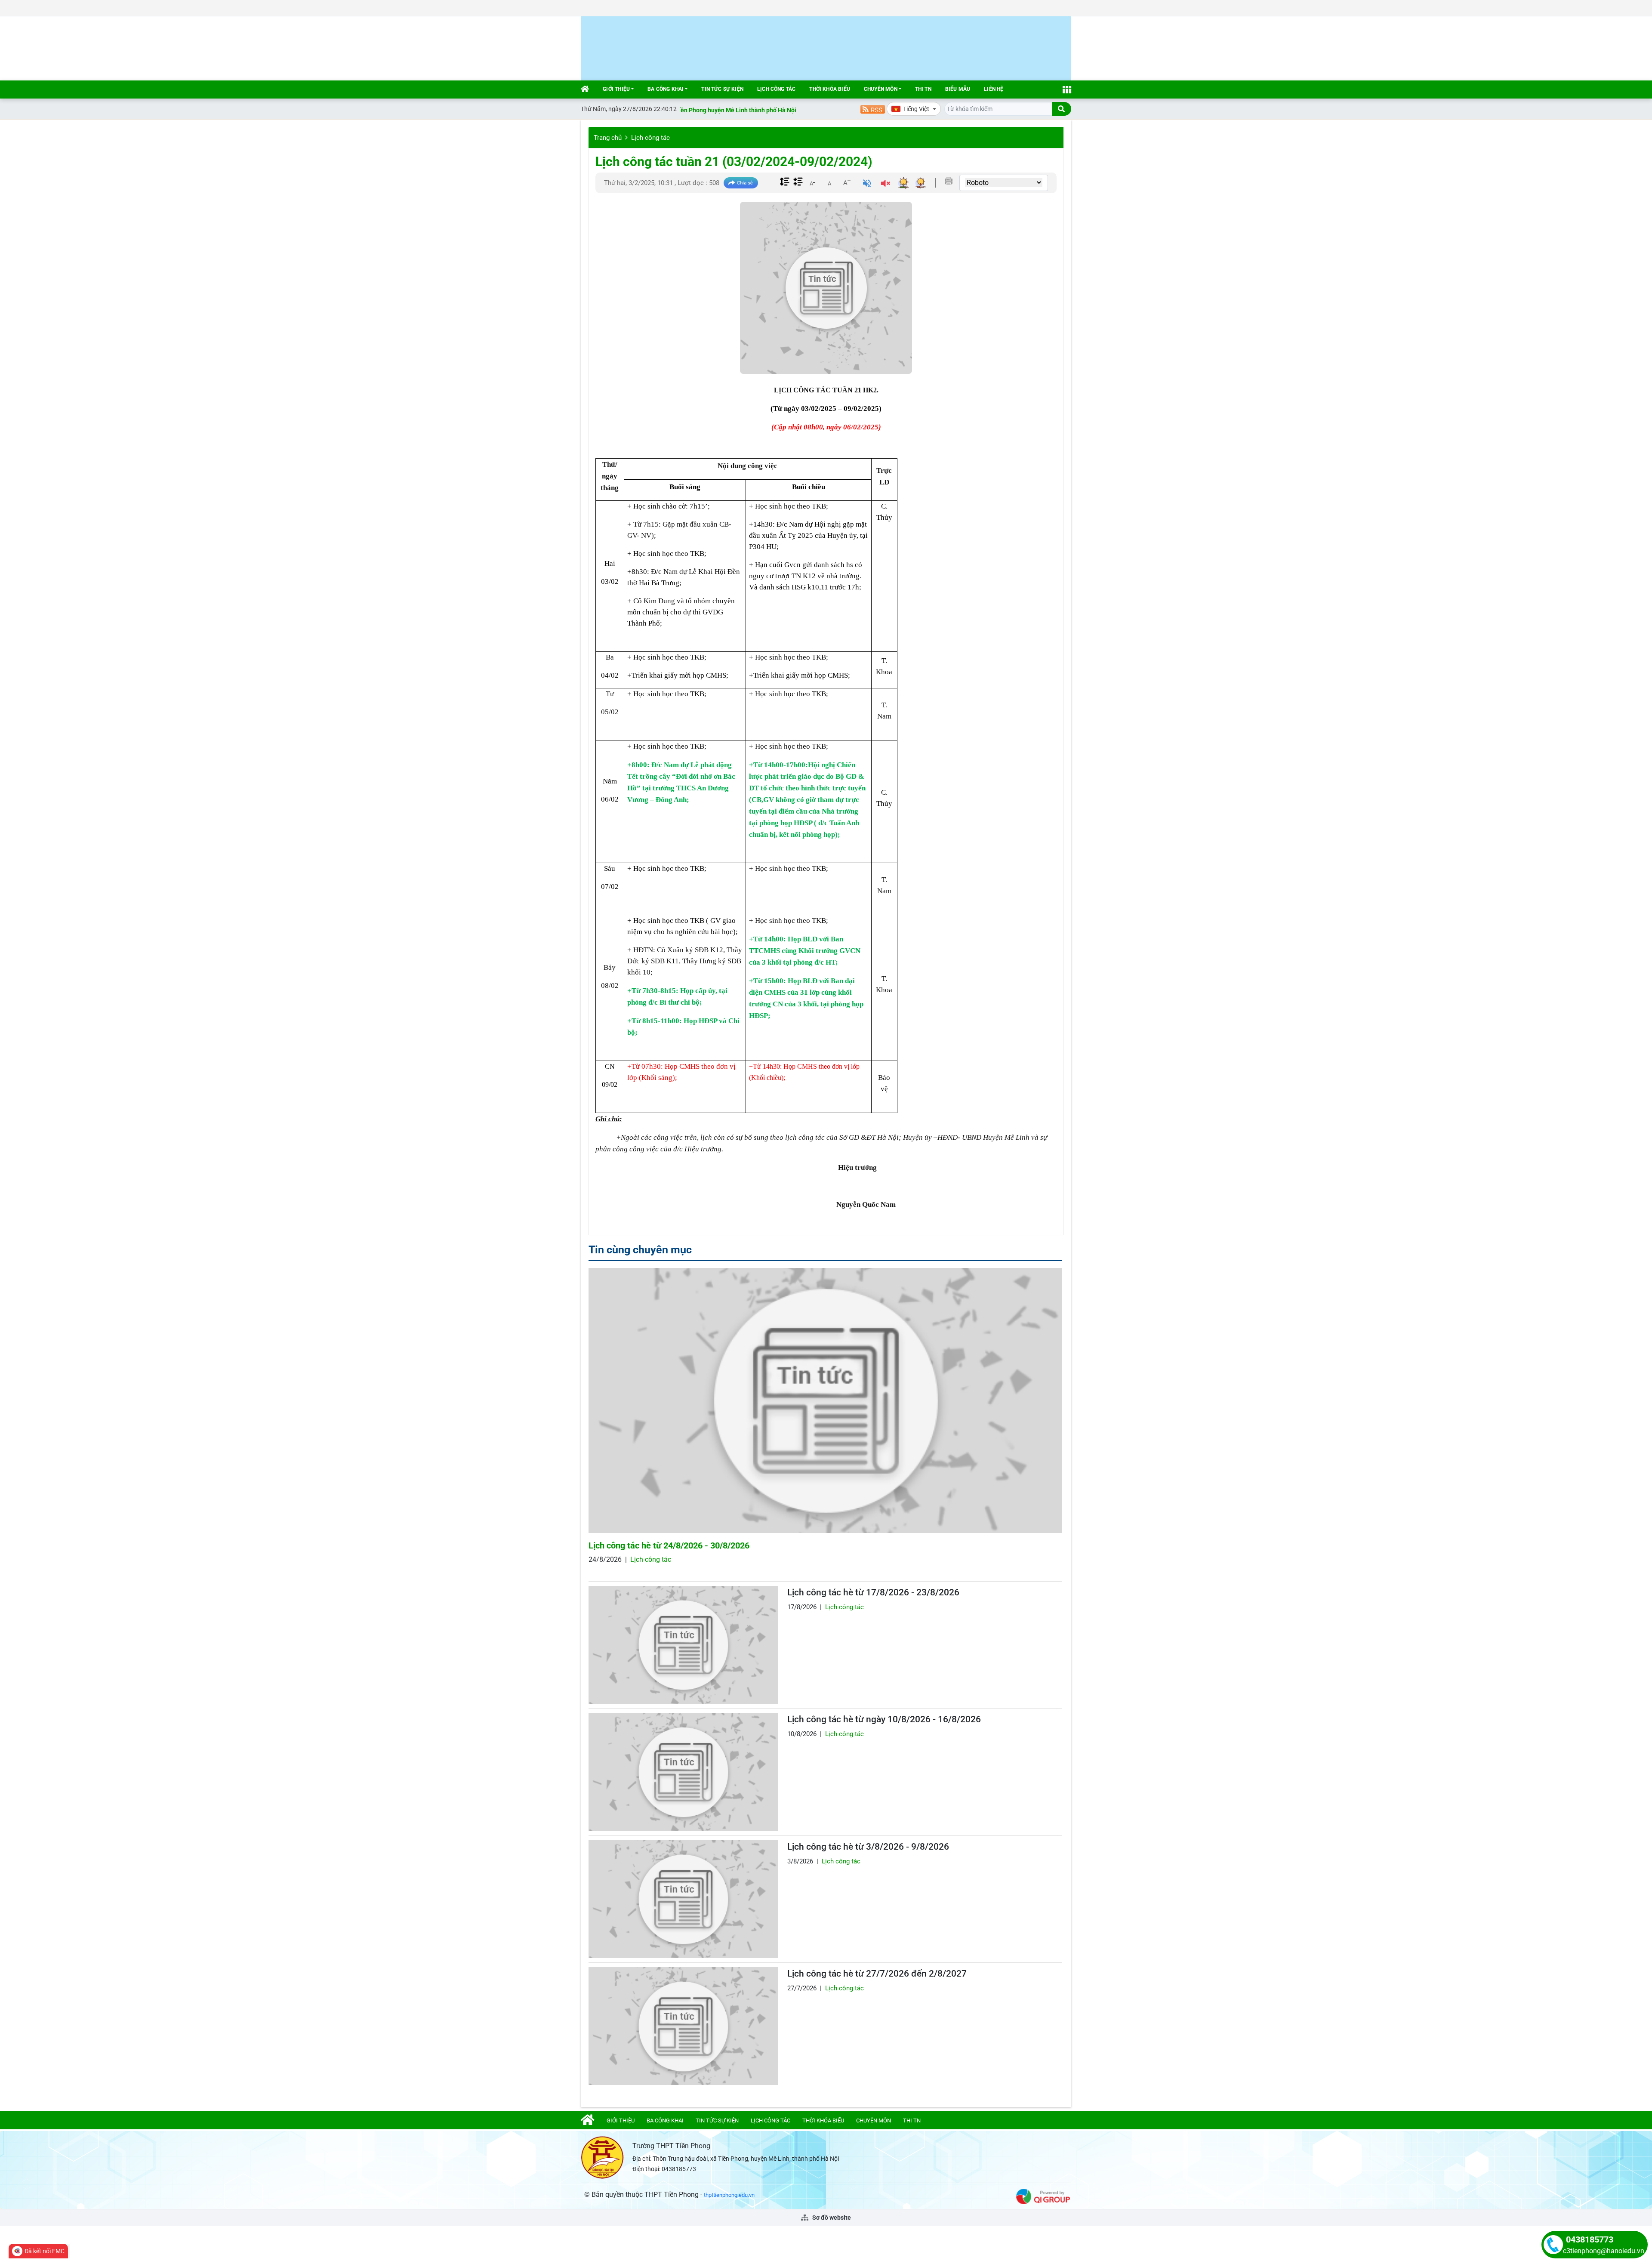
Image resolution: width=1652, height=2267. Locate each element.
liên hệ (994, 89)
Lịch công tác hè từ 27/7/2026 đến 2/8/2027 (877, 1974)
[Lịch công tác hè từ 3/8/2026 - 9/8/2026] (683, 1899)
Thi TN (923, 89)
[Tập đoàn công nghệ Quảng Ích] (1043, 2196)
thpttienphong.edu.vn (729, 2195)
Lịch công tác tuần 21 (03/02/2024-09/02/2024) (734, 162)
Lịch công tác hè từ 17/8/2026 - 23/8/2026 (873, 1592)
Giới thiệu (616, 89)
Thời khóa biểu (830, 89)
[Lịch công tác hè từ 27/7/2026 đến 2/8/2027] (683, 2026)
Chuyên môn (881, 89)
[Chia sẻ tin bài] (741, 183)
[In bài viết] (949, 181)
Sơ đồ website (831, 2218)
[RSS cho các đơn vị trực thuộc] (873, 109)
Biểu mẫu (958, 89)
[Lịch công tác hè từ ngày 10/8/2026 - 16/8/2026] (683, 1772)
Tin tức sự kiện (722, 89)
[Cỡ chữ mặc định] (829, 182)
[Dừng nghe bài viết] (886, 184)
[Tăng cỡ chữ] (847, 182)
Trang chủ (608, 138)
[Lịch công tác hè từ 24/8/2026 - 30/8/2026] (825, 1401)
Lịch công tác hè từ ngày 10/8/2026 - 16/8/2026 (884, 1719)
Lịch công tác (776, 89)
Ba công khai (666, 89)
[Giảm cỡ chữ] (812, 182)
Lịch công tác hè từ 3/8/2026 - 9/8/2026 (868, 1847)
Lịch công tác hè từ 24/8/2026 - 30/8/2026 (669, 1545)
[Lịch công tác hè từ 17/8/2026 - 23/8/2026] (683, 1645)
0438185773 (1590, 2239)
